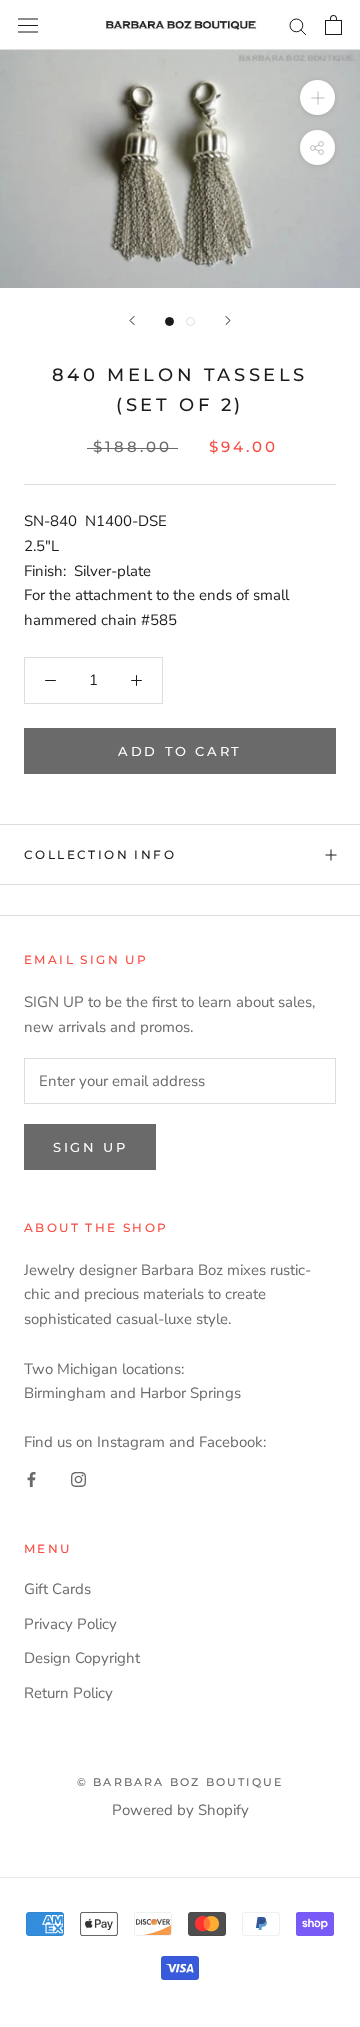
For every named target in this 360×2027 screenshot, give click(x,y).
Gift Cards (57, 1589)
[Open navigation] (28, 25)
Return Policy (68, 1693)
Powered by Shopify (180, 1810)
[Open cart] (333, 25)
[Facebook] (31, 1478)
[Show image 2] (190, 321)
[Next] (228, 320)
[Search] (298, 25)
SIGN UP (90, 1147)
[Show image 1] (169, 321)
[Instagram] (78, 1478)
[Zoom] (317, 97)
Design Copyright (82, 1658)
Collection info (100, 854)
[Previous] (132, 320)
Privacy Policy (70, 1624)
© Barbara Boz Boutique (180, 1782)
